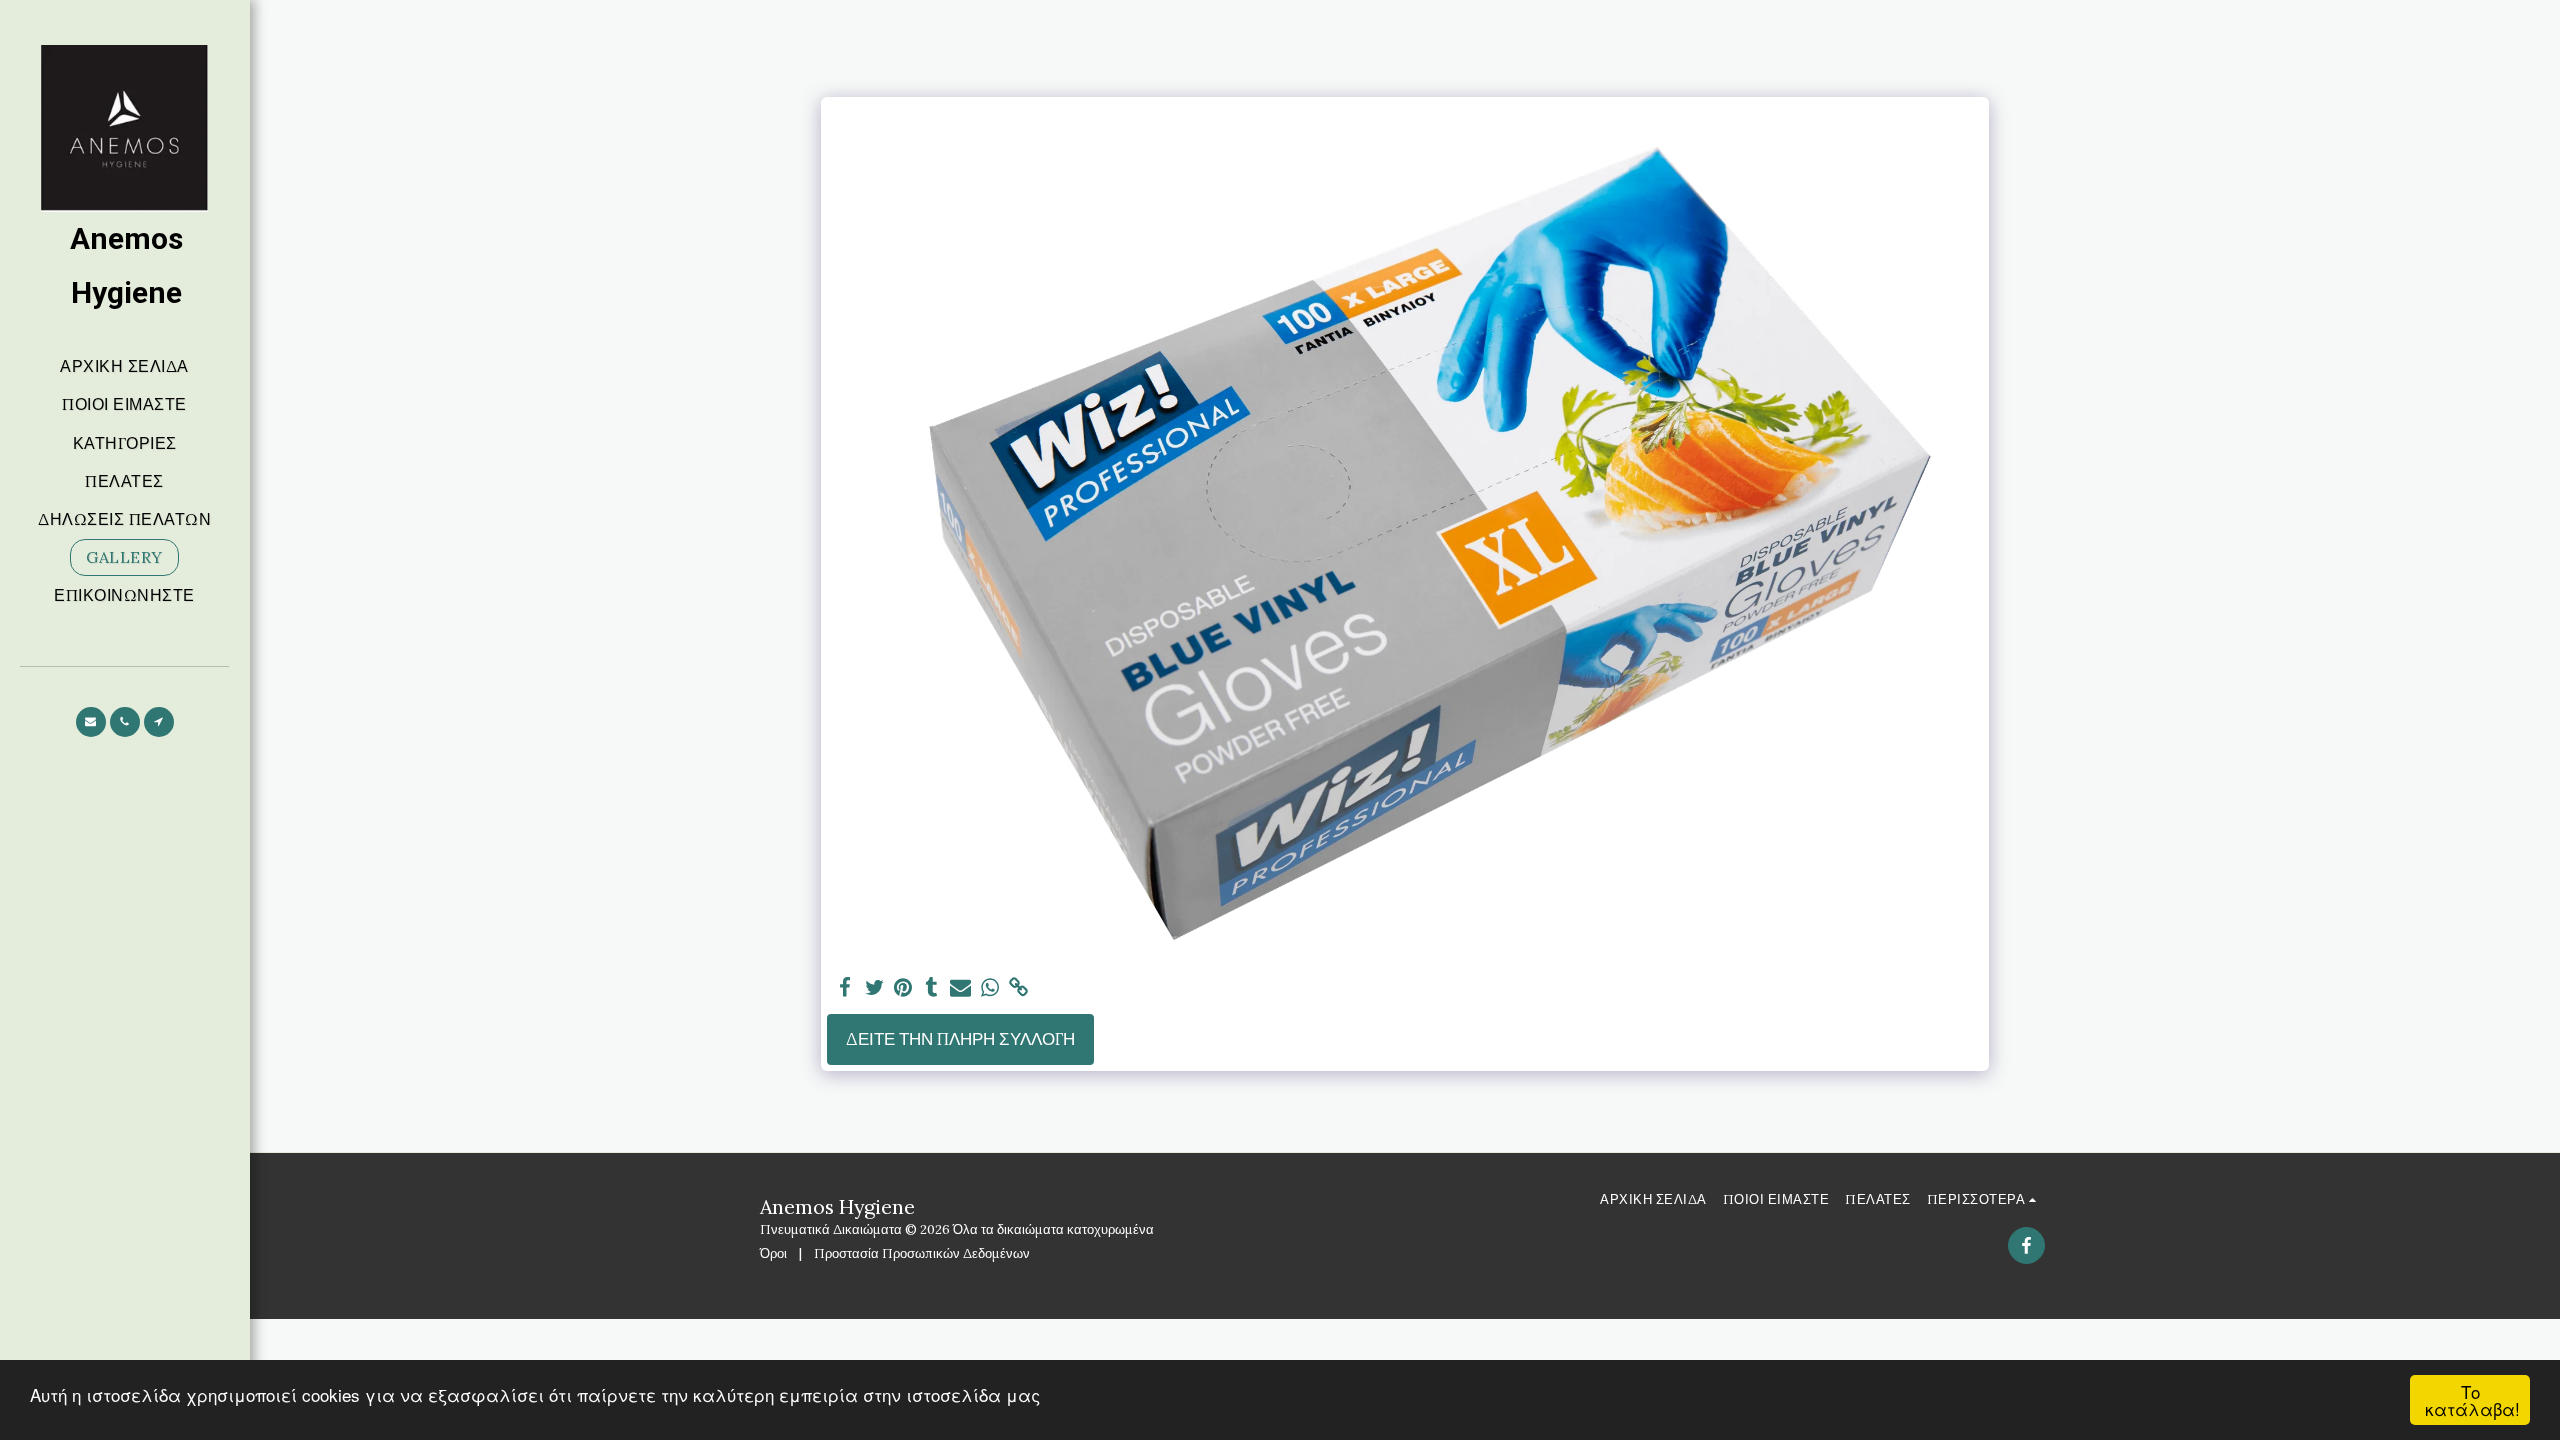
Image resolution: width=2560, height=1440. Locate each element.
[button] (91, 722)
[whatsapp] (989, 988)
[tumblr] (932, 988)
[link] (1018, 988)
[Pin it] (903, 988)
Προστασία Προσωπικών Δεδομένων (922, 1253)
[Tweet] (874, 988)
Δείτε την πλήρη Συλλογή (960, 1039)
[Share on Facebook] (845, 988)
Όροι (773, 1253)
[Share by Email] (960, 988)
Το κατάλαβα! (2472, 1400)
